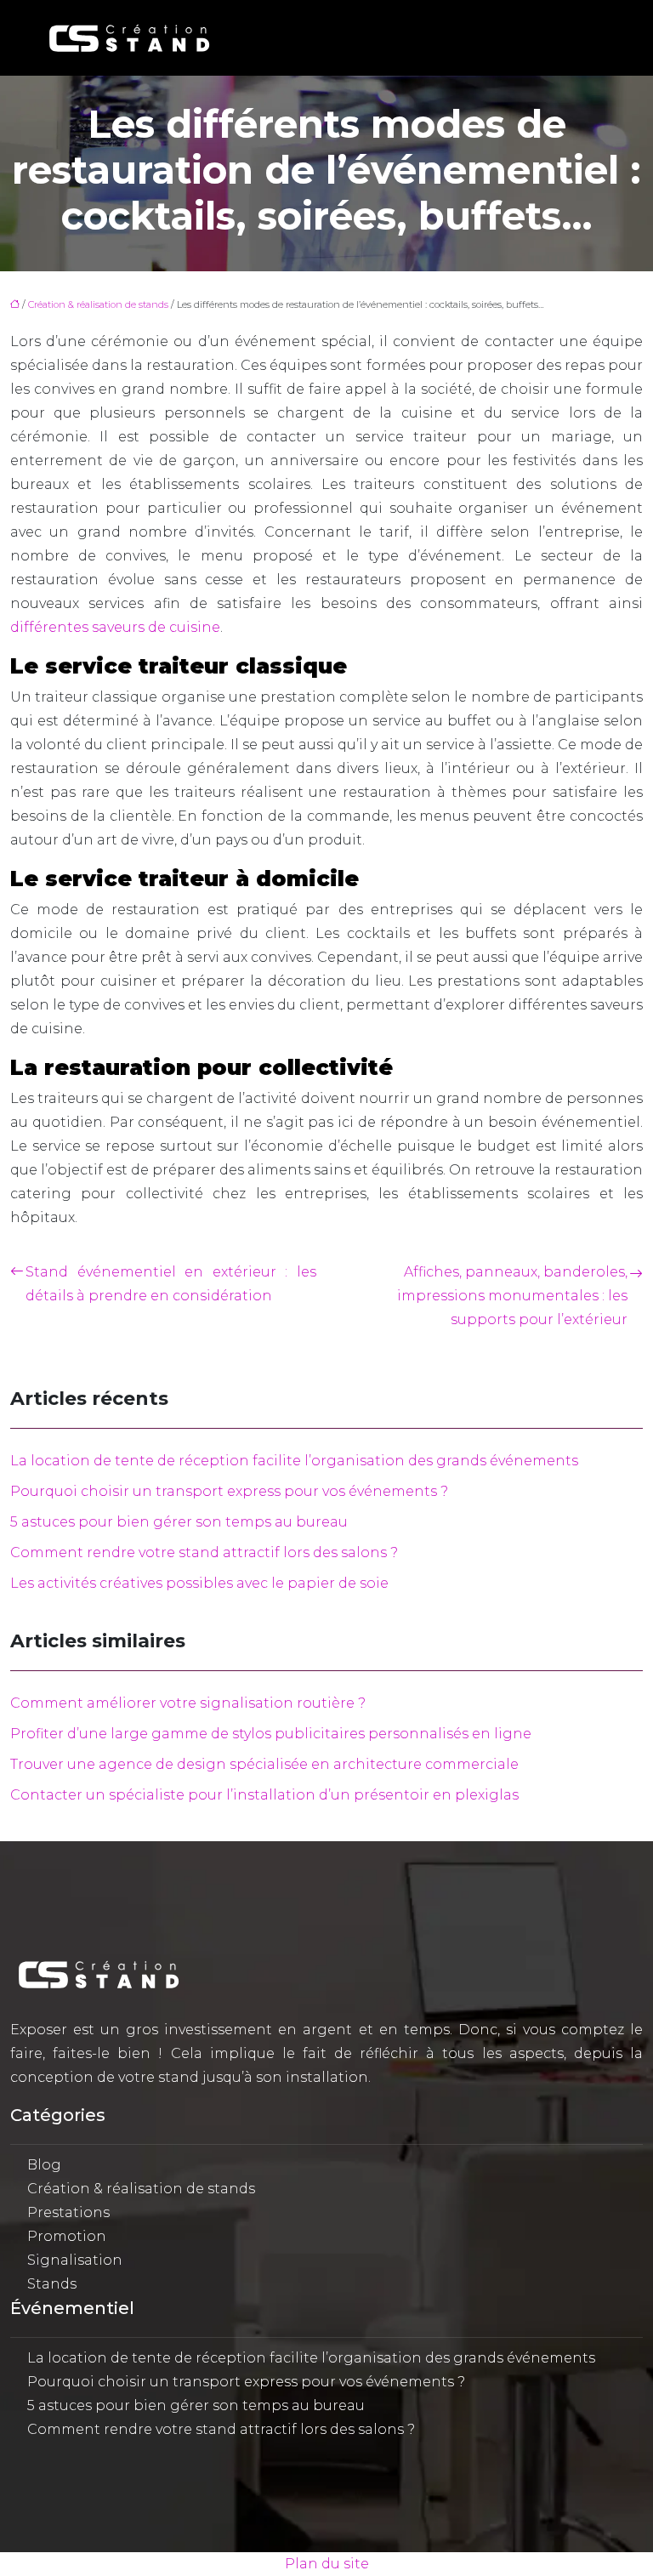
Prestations (68, 2212)
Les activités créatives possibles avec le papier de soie (199, 1583)
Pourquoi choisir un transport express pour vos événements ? (229, 1491)
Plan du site (327, 2564)
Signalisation (75, 2260)
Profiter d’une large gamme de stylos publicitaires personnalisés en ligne (271, 1734)
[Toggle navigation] (593, 38)
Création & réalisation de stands (98, 304)
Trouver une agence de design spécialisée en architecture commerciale (264, 1764)
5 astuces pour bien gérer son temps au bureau (179, 1522)
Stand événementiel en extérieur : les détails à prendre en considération (171, 1284)
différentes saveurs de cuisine (115, 627)
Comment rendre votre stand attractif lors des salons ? (204, 1552)
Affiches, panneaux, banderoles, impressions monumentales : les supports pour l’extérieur (512, 1296)
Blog (44, 2165)
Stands (52, 2284)
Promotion (67, 2236)
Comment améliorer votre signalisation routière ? (188, 1703)
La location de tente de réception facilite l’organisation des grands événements (294, 1461)
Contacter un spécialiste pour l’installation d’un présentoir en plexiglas (264, 1795)
